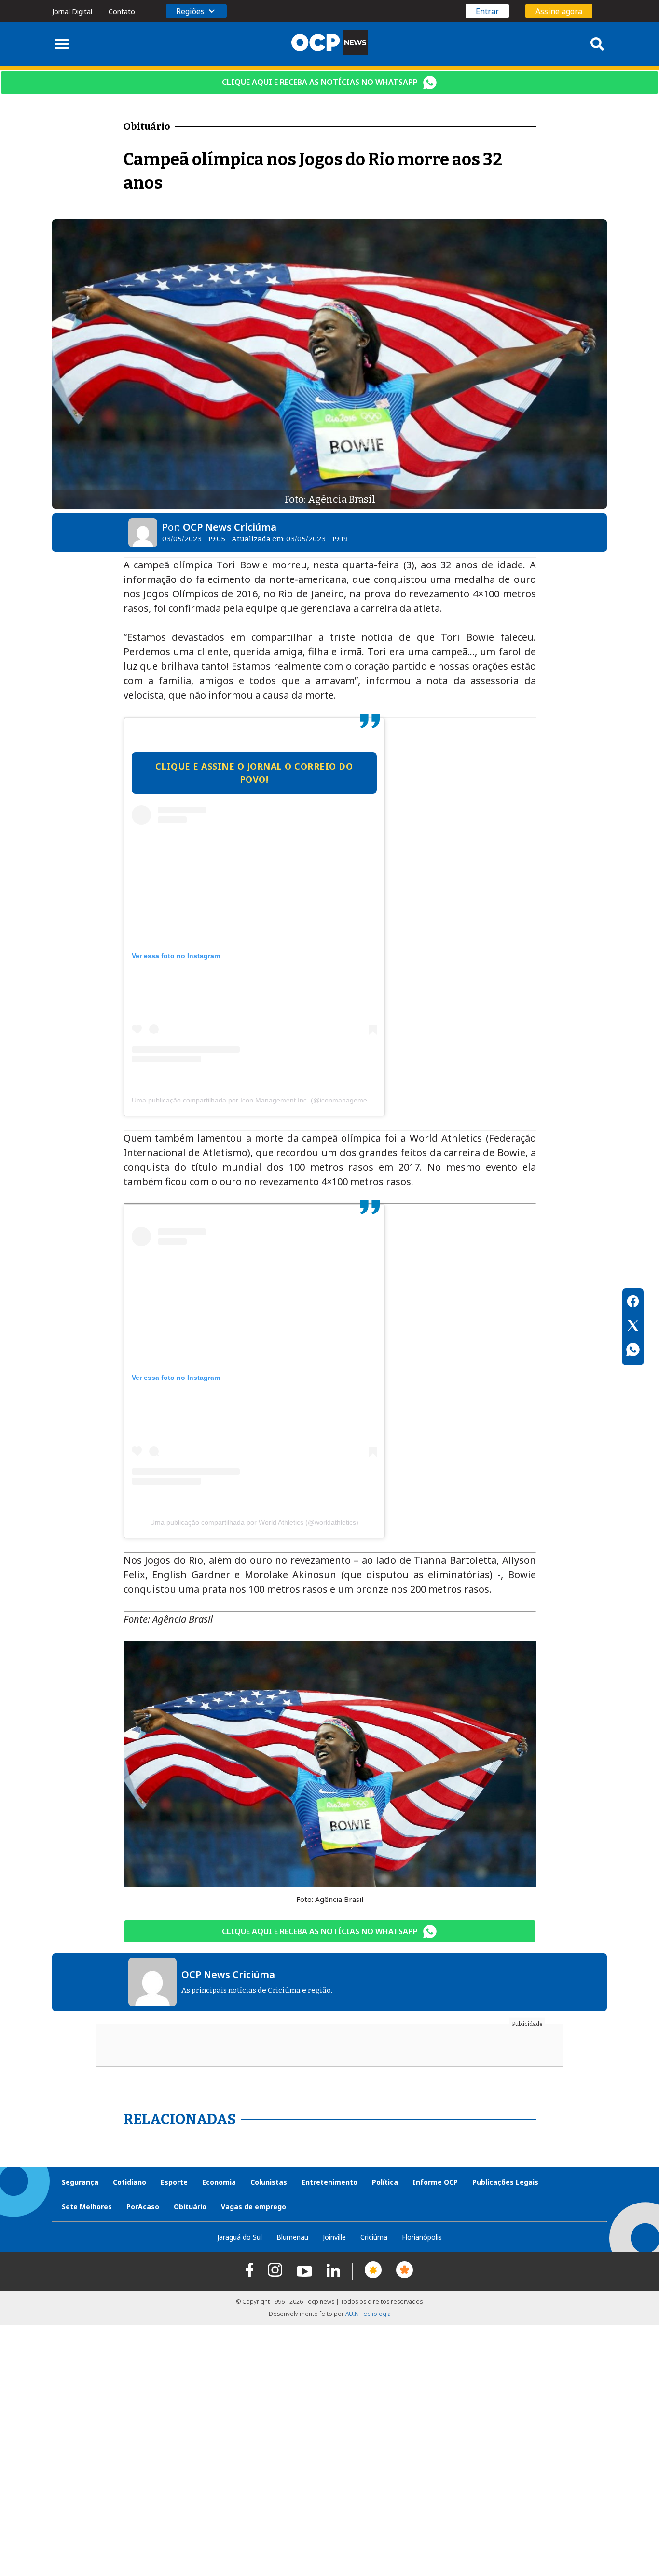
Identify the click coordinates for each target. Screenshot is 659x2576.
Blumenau (292, 2237)
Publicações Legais (505, 2182)
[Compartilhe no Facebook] (633, 1303)
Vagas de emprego (254, 2207)
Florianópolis (422, 2237)
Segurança (80, 2182)
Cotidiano (130, 2182)
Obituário (190, 2207)
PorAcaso (143, 2207)
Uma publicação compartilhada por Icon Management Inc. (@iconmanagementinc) (258, 1100)
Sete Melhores (87, 2207)
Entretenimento (329, 2182)
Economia (219, 2182)
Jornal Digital (72, 11)
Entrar (487, 11)
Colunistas (269, 2182)
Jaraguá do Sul (240, 2237)
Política (385, 2182)
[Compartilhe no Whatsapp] (633, 1351)
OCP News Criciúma (230, 527)
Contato (122, 11)
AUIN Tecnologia (368, 2314)
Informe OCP (435, 2182)
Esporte (174, 2182)
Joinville (334, 2237)
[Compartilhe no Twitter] (633, 1327)
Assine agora (559, 11)
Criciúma (374, 2237)
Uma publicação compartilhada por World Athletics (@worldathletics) (254, 1522)
